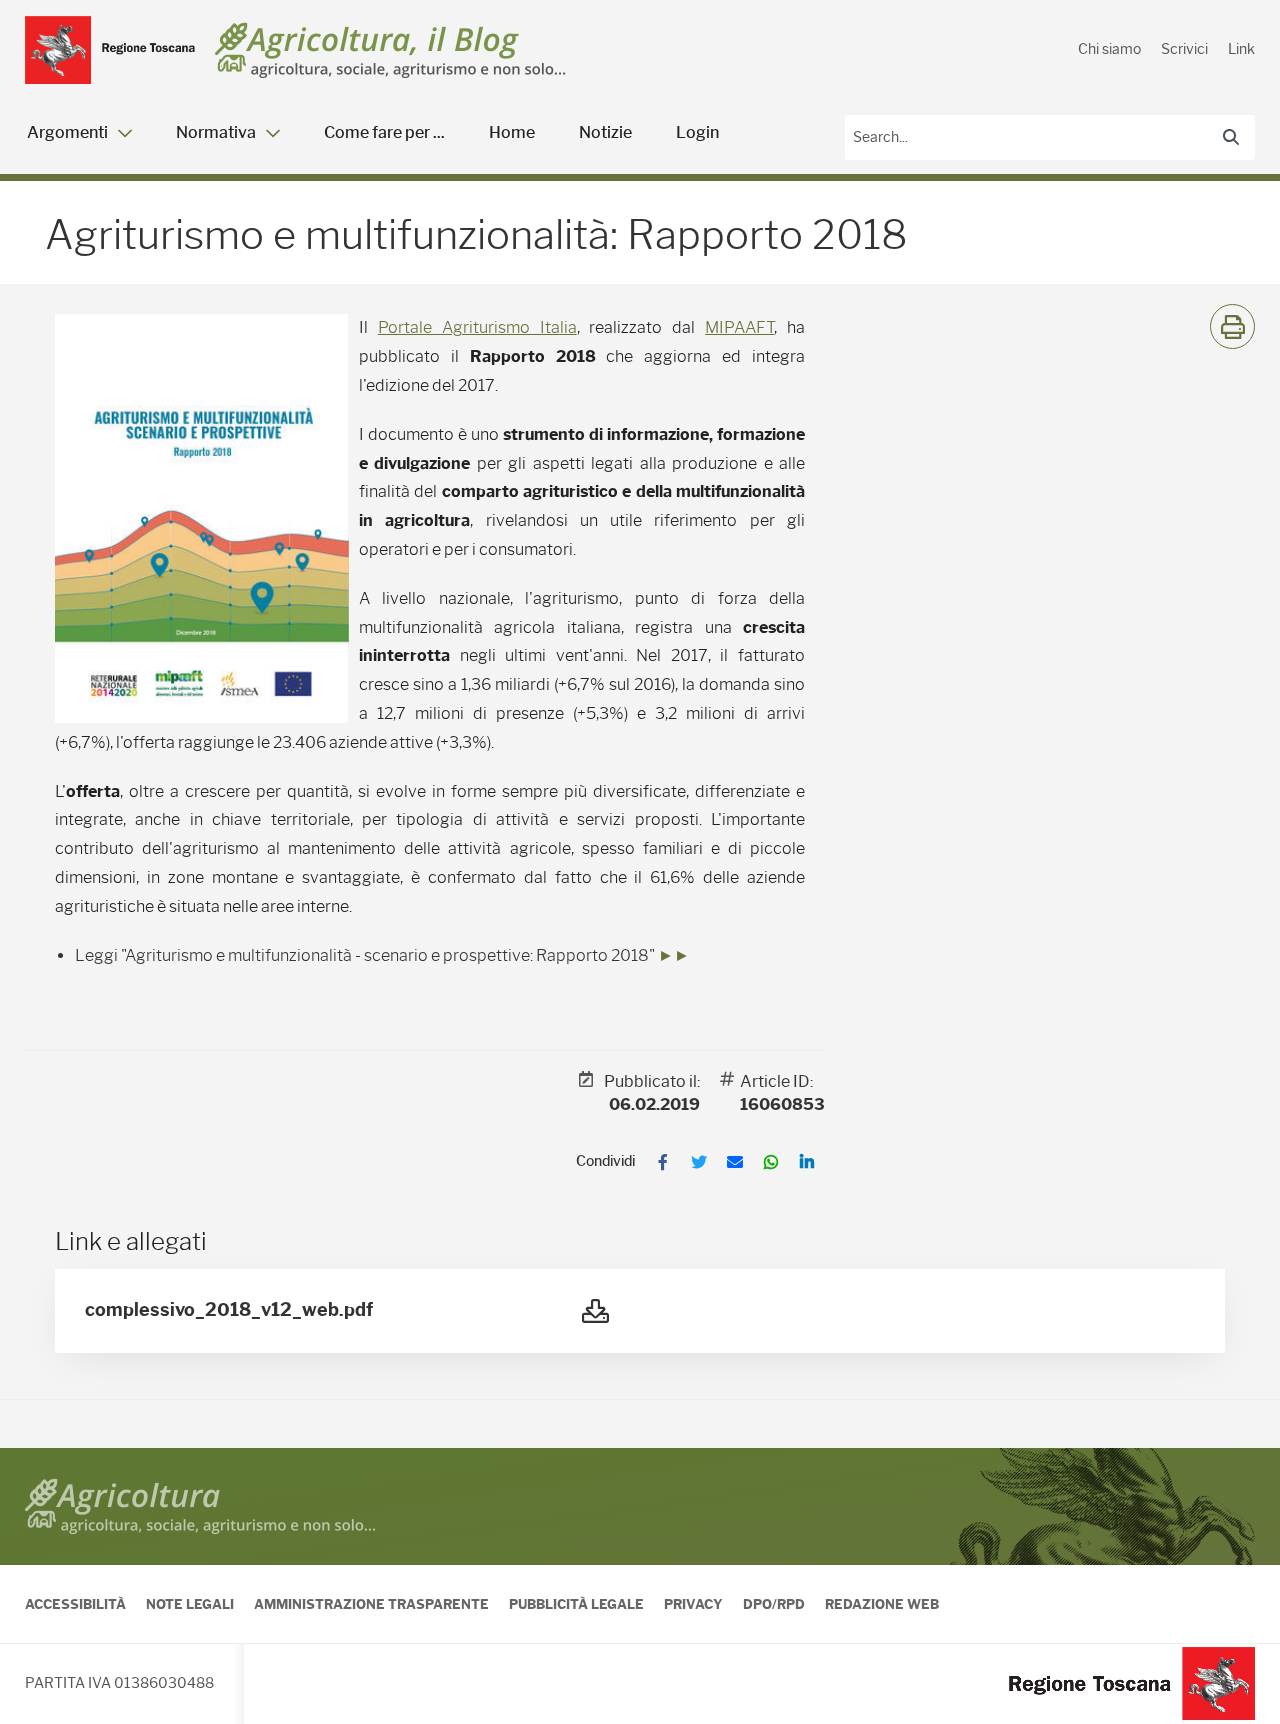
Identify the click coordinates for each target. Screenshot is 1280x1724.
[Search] (1231, 137)
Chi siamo (1109, 49)
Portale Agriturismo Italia (477, 327)
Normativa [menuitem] (216, 132)
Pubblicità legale (576, 1604)
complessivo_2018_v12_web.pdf (229, 1310)
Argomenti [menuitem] (67, 132)
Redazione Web (882, 1604)
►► (674, 955)
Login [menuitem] (697, 132)
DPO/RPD (774, 1604)
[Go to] (110, 50)
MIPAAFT (739, 327)
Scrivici (1184, 49)
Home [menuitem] (512, 132)
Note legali (190, 1604)
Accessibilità (75, 1604)
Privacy (693, 1604)
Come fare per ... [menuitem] (384, 132)
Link (1241, 49)
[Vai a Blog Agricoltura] (390, 50)
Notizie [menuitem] (605, 132)
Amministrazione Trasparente (371, 1604)
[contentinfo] (640, 1586)
